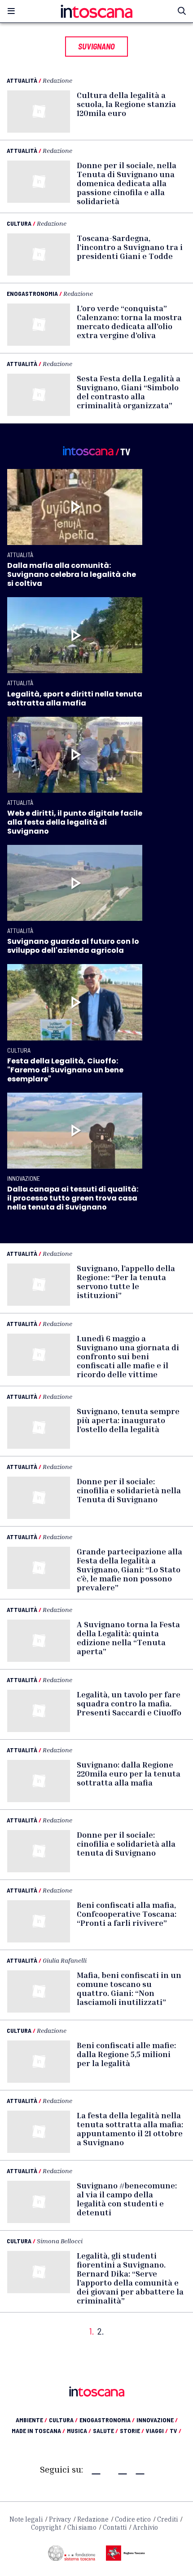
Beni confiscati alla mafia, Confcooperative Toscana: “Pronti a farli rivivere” (127, 1914)
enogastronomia (107, 2420)
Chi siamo (82, 2527)
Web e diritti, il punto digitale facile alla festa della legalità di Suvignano (75, 822)
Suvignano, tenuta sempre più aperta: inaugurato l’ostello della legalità (128, 1420)
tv (175, 2431)
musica (79, 2431)
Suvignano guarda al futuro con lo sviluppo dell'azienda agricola (73, 946)
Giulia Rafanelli (65, 1960)
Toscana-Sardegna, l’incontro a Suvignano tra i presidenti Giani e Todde (130, 247)
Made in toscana (38, 2431)
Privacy (60, 2519)
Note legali (26, 2519)
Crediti (167, 2519)
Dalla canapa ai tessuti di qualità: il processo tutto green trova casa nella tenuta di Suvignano (73, 1198)
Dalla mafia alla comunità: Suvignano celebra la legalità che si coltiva (72, 574)
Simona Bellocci (60, 2241)
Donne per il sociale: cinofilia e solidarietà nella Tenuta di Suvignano (129, 1490)
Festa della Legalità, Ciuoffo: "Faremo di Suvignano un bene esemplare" (65, 1070)
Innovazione (24, 1178)
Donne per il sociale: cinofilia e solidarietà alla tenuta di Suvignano (126, 1844)
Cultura (19, 223)
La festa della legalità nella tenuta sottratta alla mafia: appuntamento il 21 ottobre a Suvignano (130, 2129)
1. (92, 2331)
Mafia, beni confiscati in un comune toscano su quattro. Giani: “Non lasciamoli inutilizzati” (129, 1988)
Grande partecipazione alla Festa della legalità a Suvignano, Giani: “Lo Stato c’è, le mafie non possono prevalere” (129, 1569)
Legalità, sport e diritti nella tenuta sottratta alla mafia (75, 699)
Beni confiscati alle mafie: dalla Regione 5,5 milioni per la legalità (126, 2054)
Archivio (145, 2527)
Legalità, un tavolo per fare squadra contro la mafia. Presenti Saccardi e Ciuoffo (129, 1703)
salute (105, 2431)
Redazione (57, 80)
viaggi (157, 2431)
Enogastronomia (32, 293)
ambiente (31, 2420)
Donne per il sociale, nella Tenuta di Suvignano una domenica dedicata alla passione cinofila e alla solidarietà (127, 183)
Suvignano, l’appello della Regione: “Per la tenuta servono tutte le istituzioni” (126, 1281)
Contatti (115, 2527)
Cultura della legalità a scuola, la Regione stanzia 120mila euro (126, 104)
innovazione (157, 2420)
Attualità (22, 80)
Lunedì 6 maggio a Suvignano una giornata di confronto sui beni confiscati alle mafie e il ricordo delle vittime (128, 1356)
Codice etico (133, 2519)
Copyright (46, 2527)
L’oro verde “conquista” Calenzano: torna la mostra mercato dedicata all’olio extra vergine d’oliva (129, 321)
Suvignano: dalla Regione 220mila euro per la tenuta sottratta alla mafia (129, 1773)
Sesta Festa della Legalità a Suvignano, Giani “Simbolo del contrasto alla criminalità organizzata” (129, 392)
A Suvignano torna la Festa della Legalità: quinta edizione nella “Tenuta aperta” (128, 1638)
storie (132, 2431)
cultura (63, 2420)
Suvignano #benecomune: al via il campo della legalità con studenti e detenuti (127, 2199)
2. (101, 2331)
